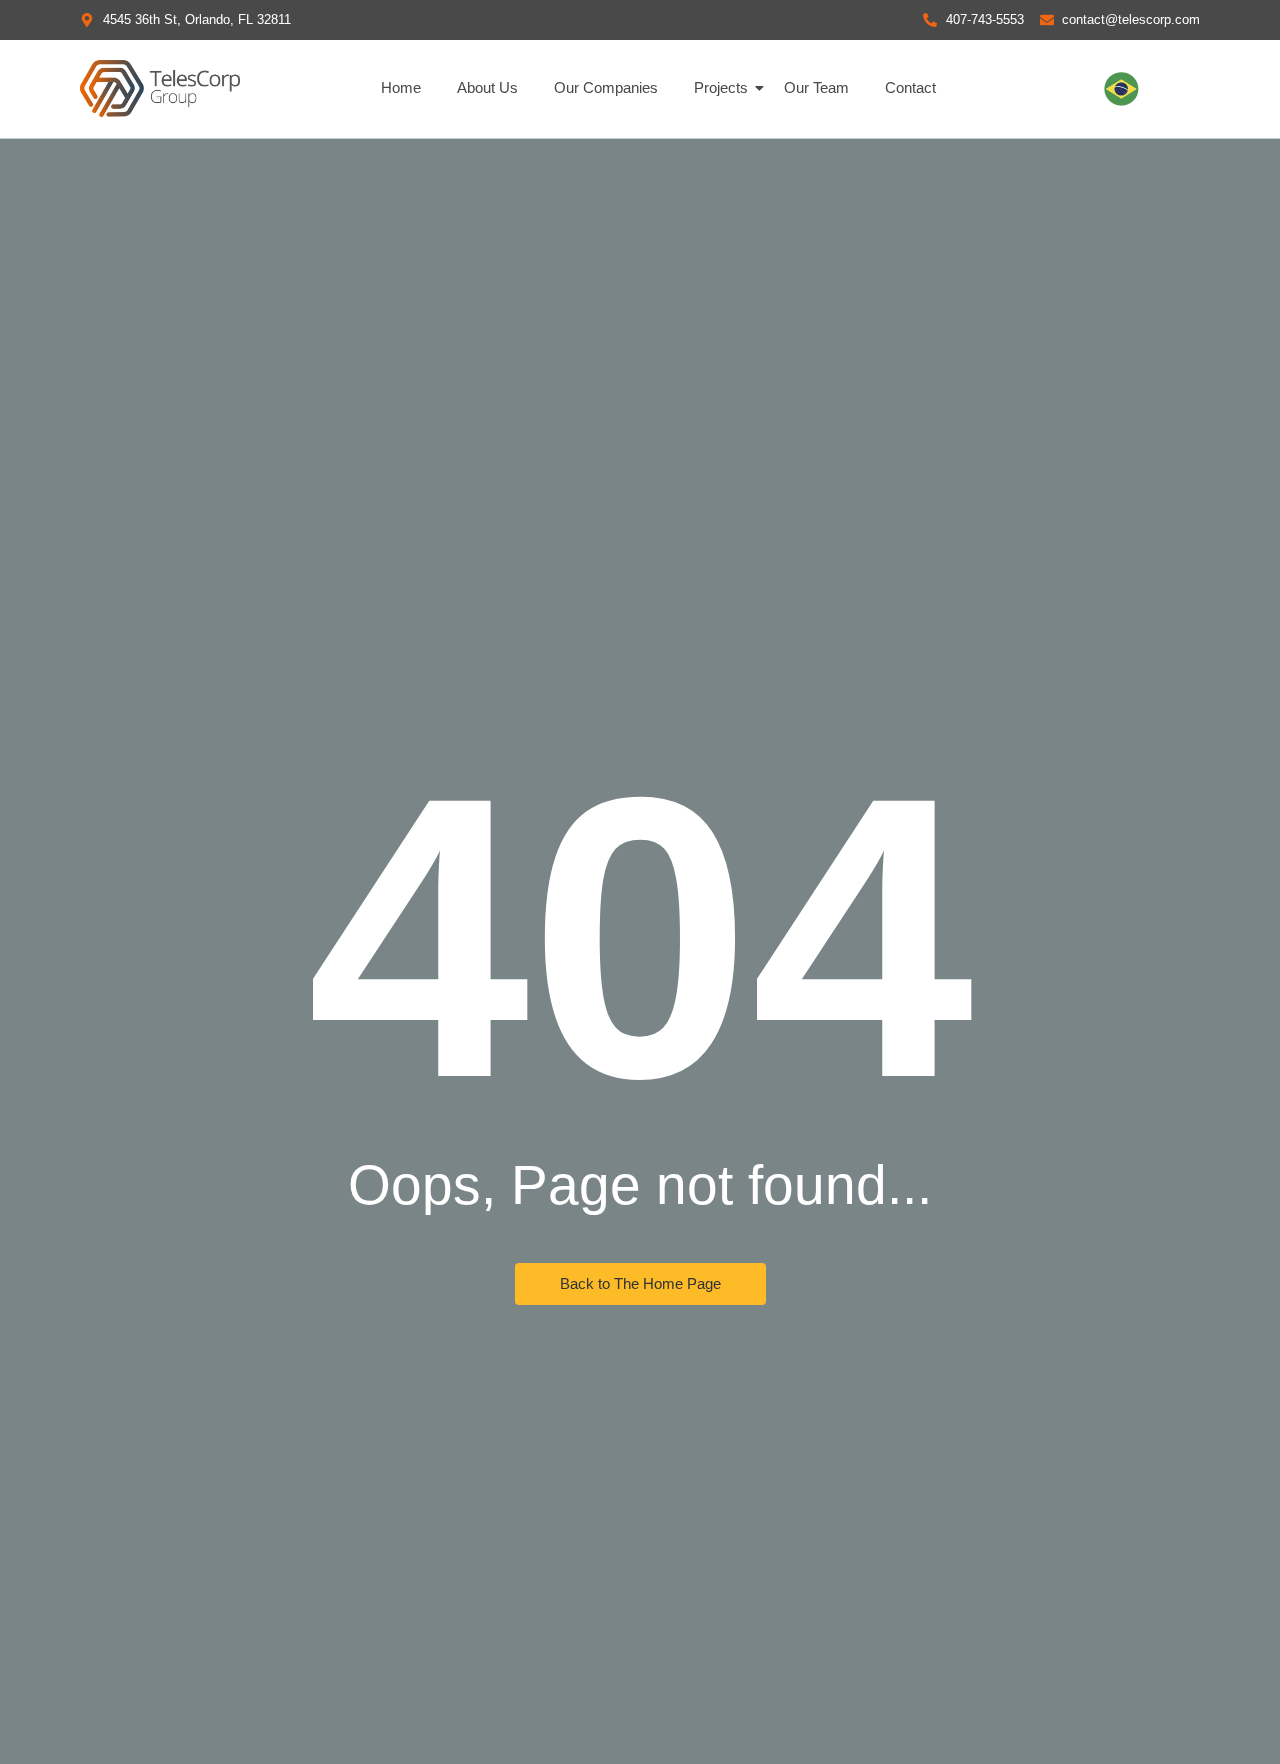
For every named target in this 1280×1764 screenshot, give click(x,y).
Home (401, 87)
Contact (910, 87)
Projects (721, 87)
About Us (487, 87)
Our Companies (606, 87)
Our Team (816, 87)
